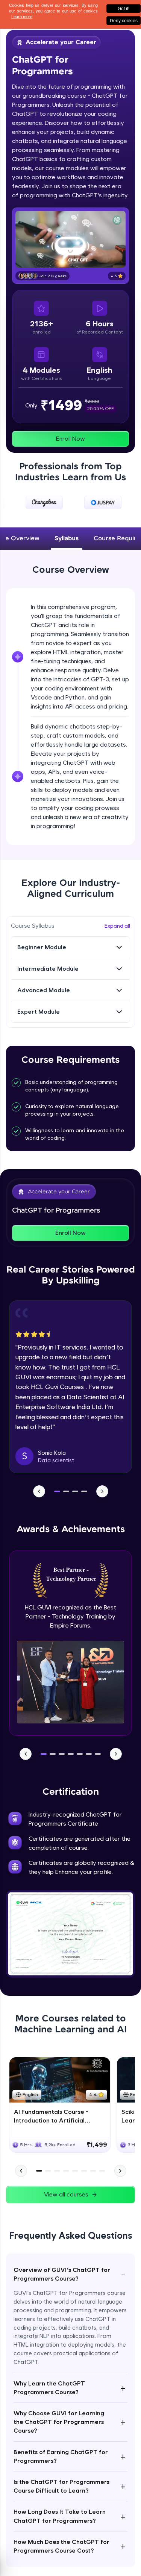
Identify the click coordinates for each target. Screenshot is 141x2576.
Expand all (117, 926)
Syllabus (67, 539)
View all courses (66, 2194)
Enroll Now (70, 439)
